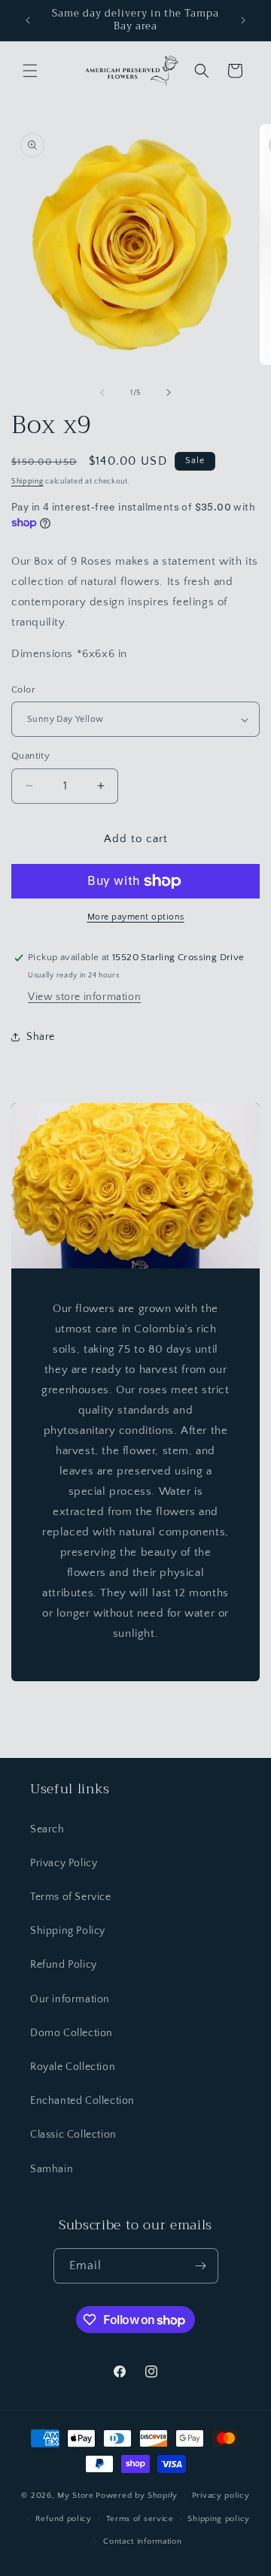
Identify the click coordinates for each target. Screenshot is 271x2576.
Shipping (27, 482)
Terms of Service (71, 1897)
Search (47, 1829)
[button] (30, 71)
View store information (84, 997)
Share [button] (41, 1037)
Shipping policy (219, 2519)
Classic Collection (73, 2135)
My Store (76, 2496)
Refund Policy (64, 1965)
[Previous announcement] (28, 20)
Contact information (142, 2541)
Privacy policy (221, 2496)
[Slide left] (102, 392)
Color (23, 689)
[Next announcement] (243, 20)
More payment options (136, 917)
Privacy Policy (64, 1863)
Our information (70, 1999)
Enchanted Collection (82, 2101)
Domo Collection (72, 2033)
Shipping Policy (68, 1931)
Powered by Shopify (137, 2496)
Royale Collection (73, 2067)
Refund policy (64, 2519)
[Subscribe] (201, 2266)
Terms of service (140, 2519)
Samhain (52, 2169)
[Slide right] (169, 392)
